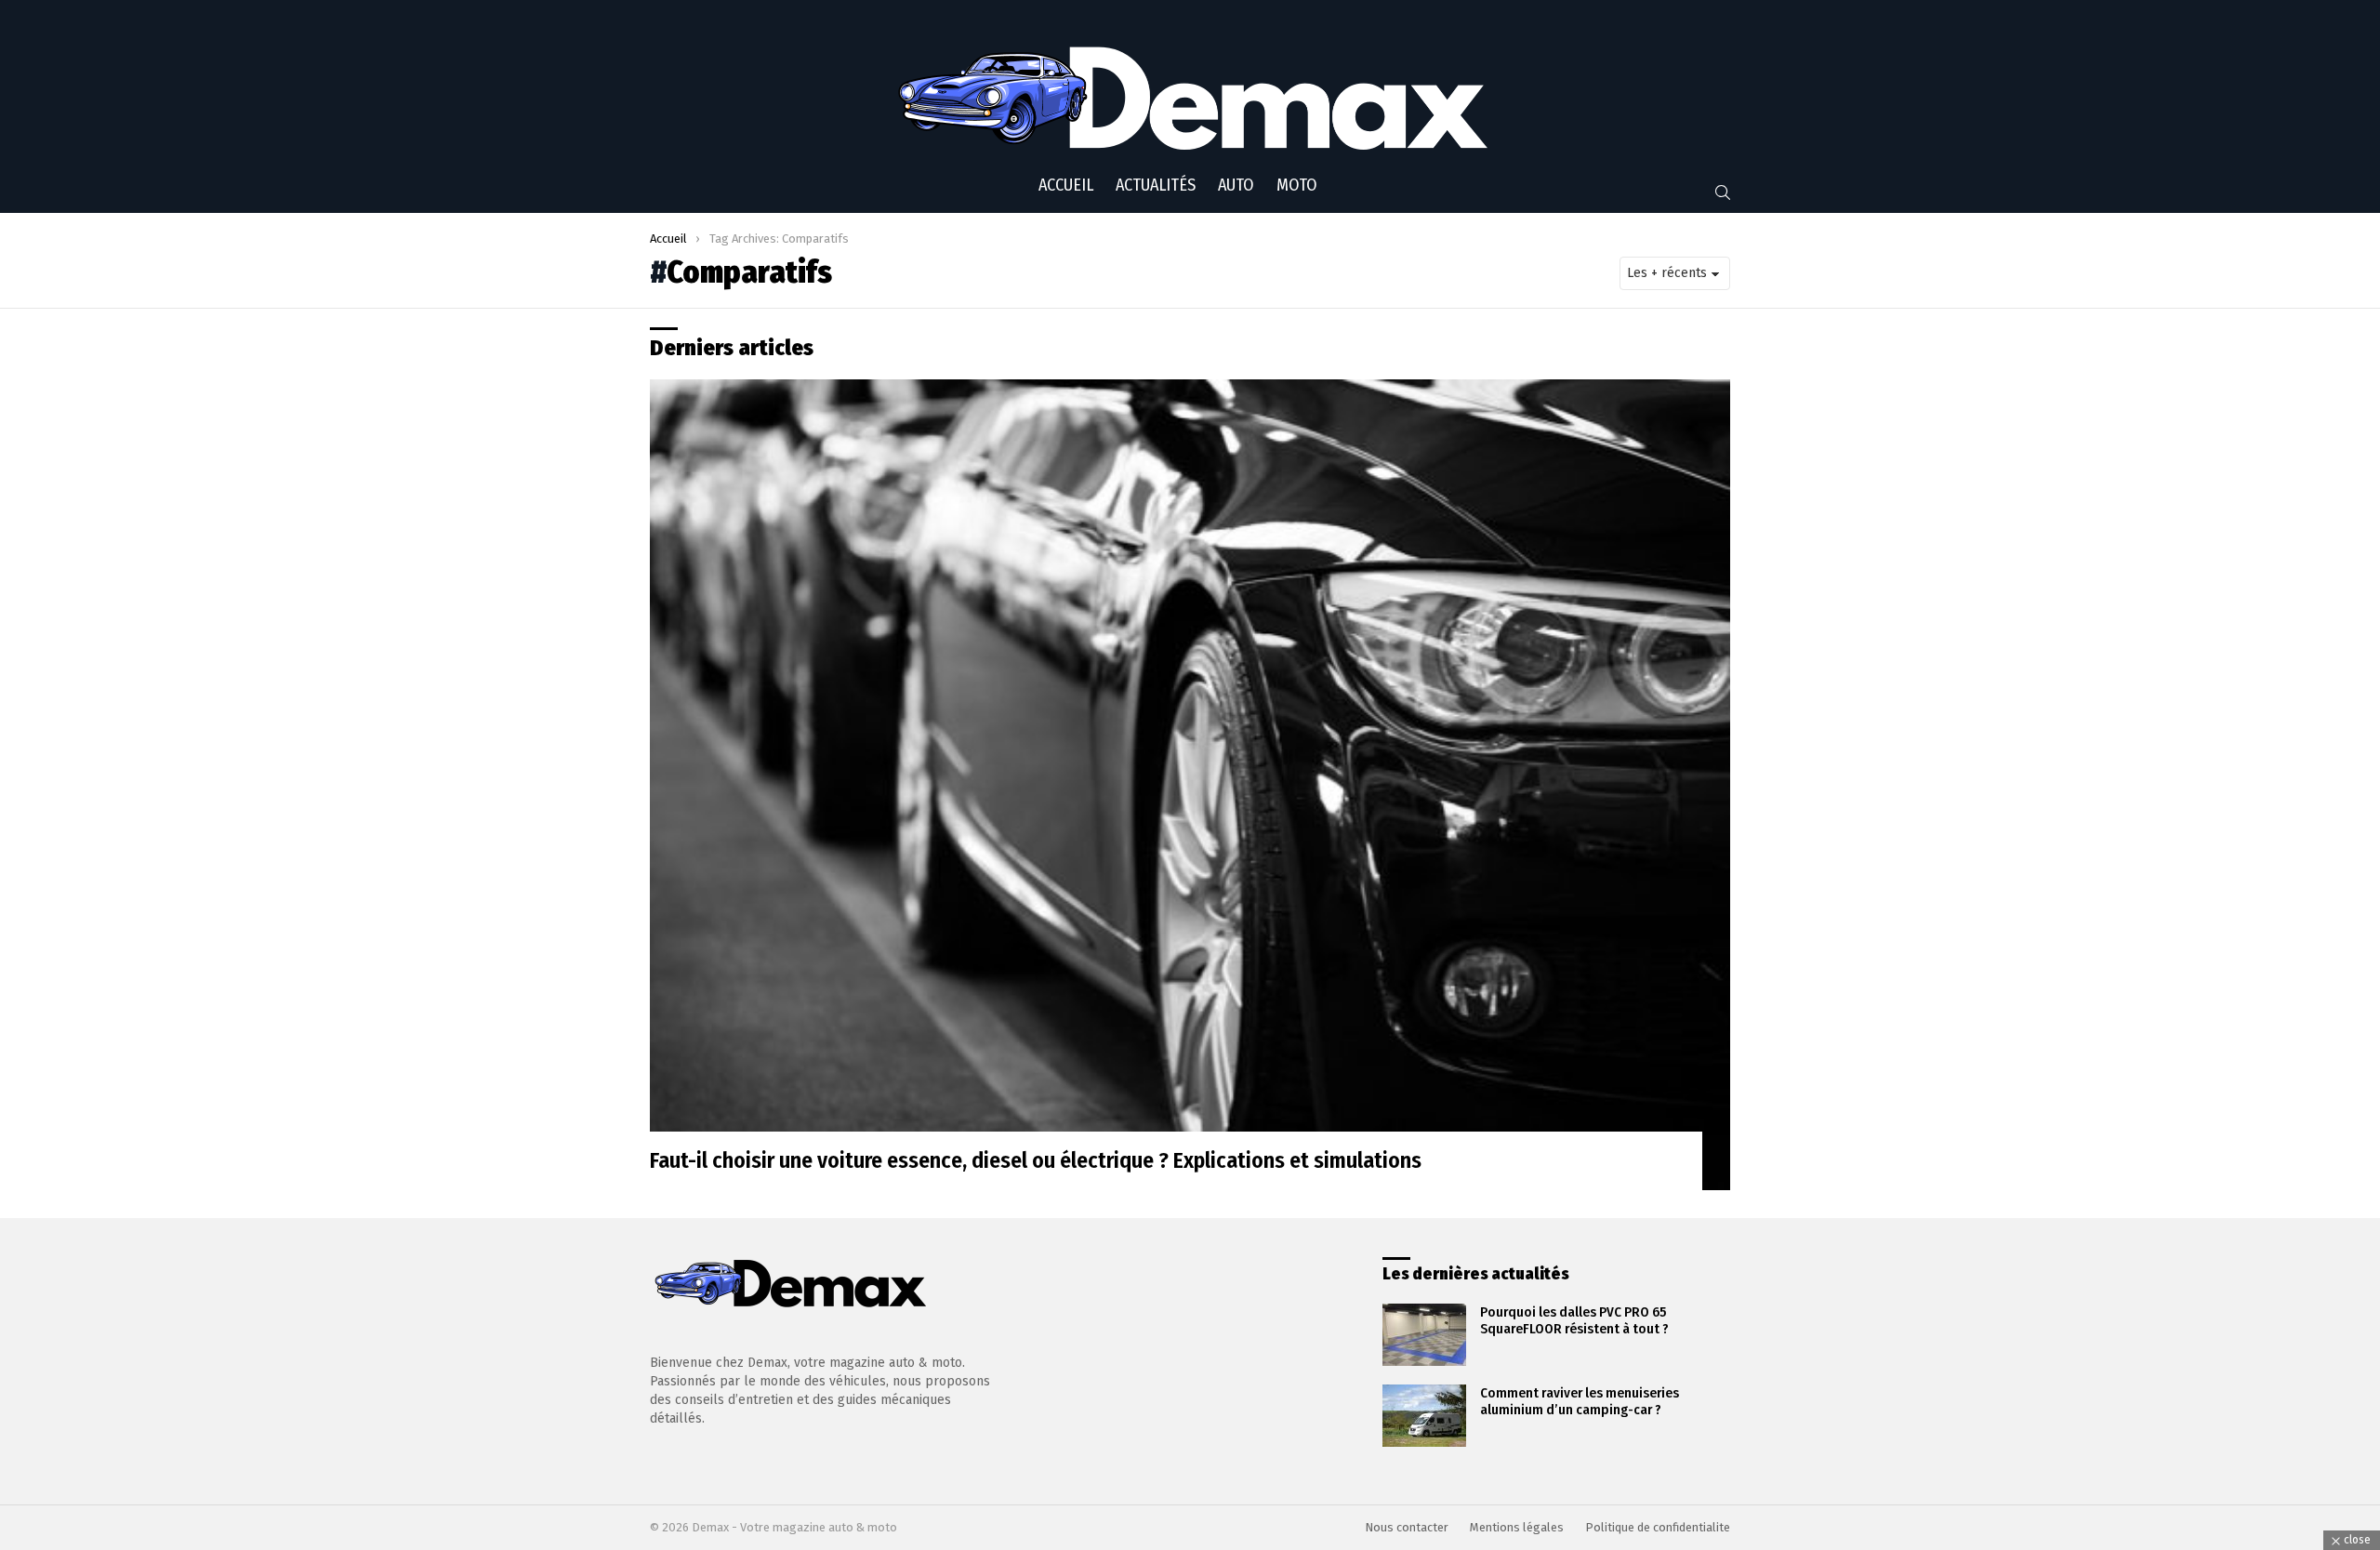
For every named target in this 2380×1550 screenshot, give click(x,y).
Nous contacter (1407, 1527)
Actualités (1156, 185)
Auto (1236, 185)
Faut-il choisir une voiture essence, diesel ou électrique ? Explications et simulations (1036, 1160)
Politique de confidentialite (1658, 1527)
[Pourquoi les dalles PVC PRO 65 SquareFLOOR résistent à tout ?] (1424, 1335)
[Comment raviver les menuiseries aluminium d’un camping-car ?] (1424, 1416)
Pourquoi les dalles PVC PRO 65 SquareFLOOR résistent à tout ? (1574, 1320)
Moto (1297, 185)
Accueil (1066, 185)
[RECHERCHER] (1723, 192)
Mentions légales (1517, 1527)
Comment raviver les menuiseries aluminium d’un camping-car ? (1580, 1401)
